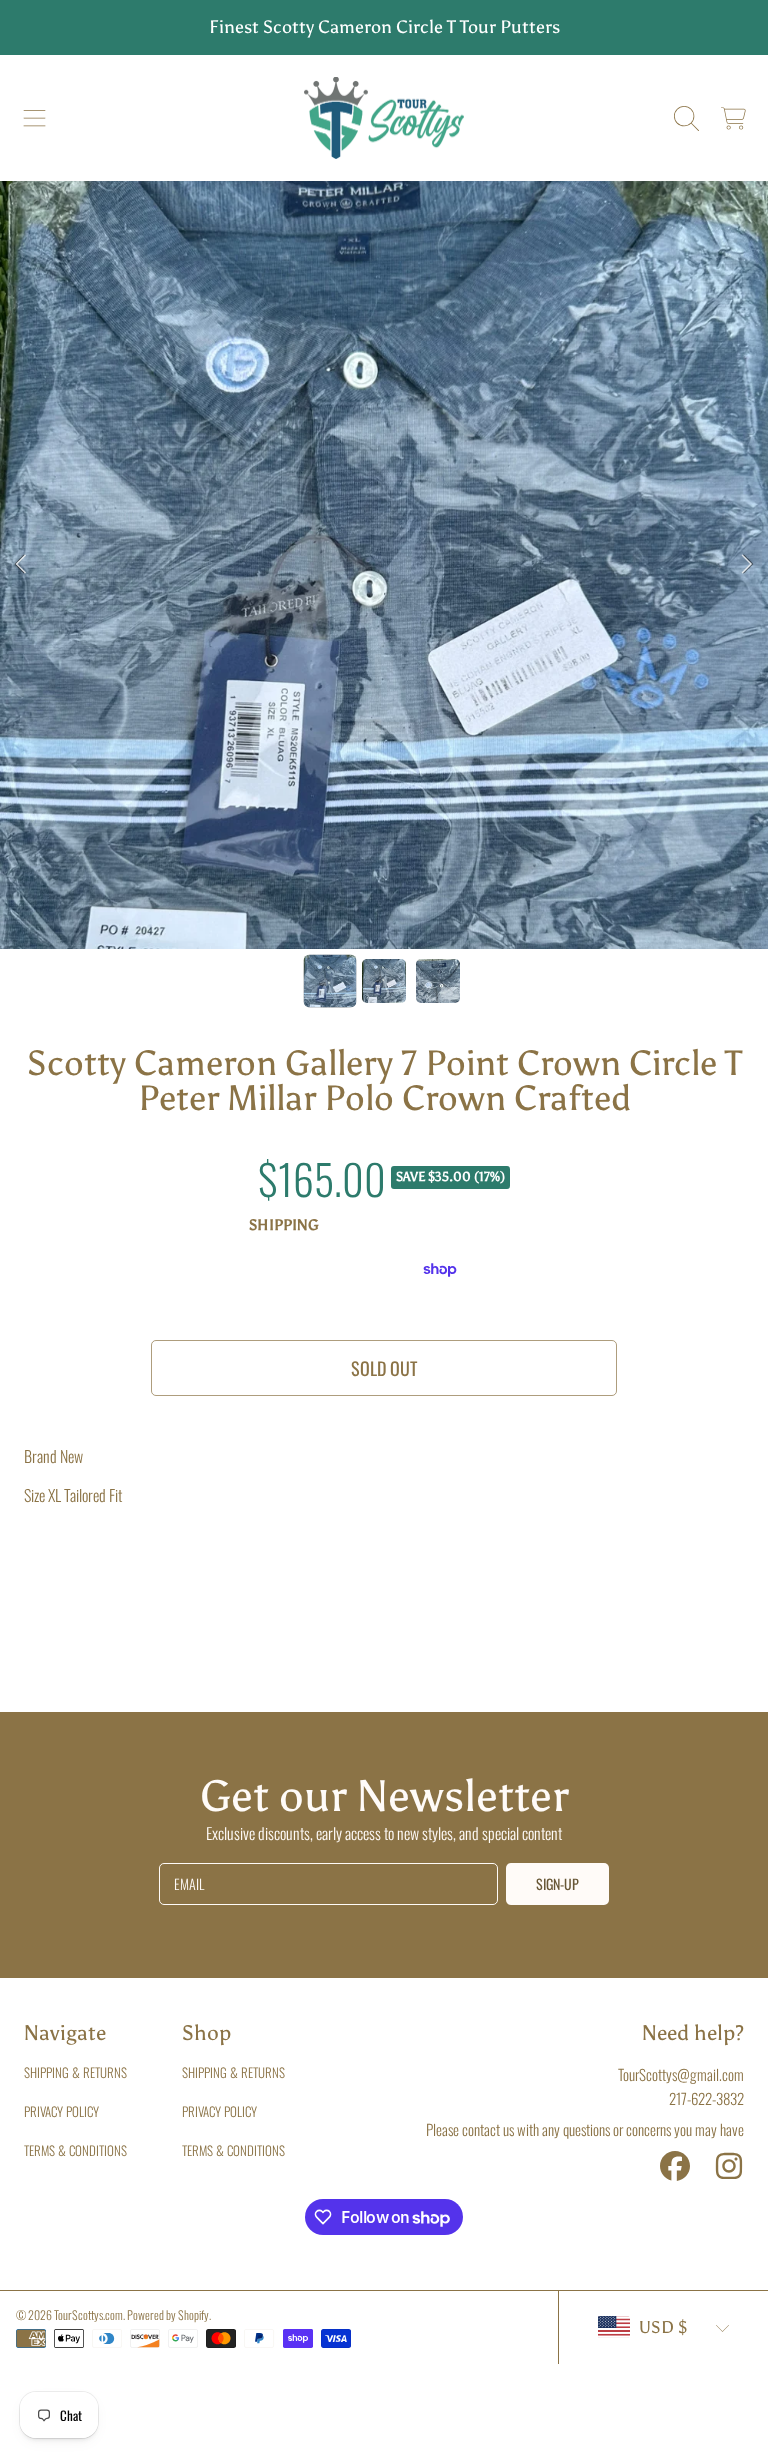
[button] (35, 118)
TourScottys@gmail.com (681, 2074)
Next (747, 565)
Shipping (284, 1225)
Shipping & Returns (75, 2072)
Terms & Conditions (75, 2150)
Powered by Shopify (168, 2314)
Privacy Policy (61, 2111)
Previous (21, 565)
